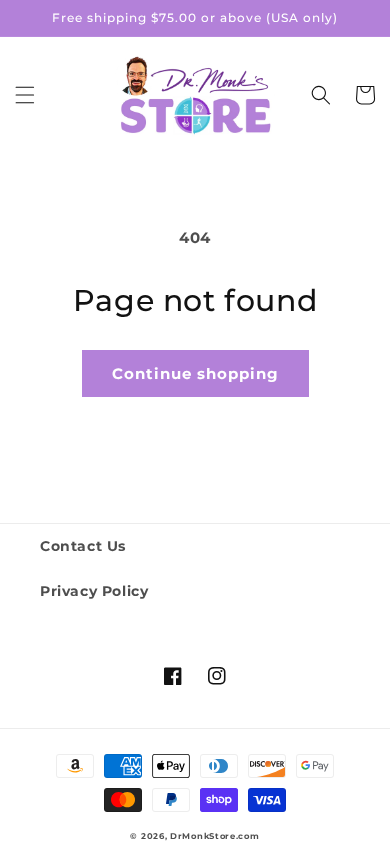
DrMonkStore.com (215, 836)
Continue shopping (195, 373)
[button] (25, 95)
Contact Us (83, 546)
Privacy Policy (94, 591)
